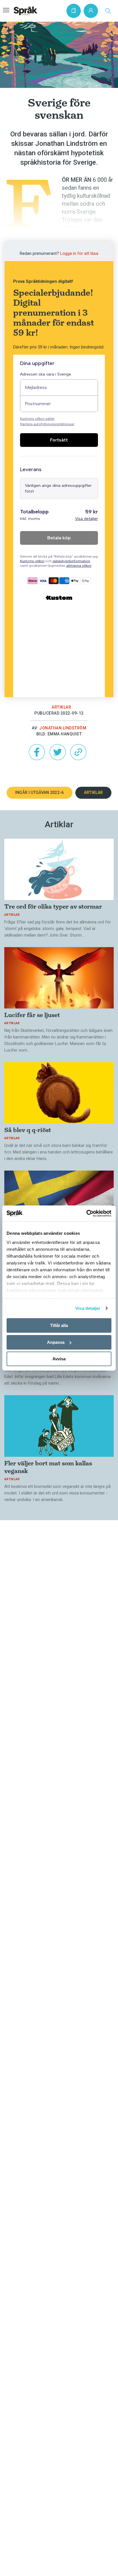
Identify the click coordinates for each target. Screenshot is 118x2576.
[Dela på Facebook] (37, 752)
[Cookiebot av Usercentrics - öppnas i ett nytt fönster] (86, 1213)
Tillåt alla (59, 1325)
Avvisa (59, 1359)
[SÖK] (108, 11)
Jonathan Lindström (63, 728)
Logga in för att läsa (79, 253)
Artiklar (61, 707)
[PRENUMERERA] (74, 11)
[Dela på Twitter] (58, 752)
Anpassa (56, 1342)
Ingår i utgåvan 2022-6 (40, 792)
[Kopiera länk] (78, 752)
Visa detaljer (88, 1308)
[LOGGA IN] (91, 11)
